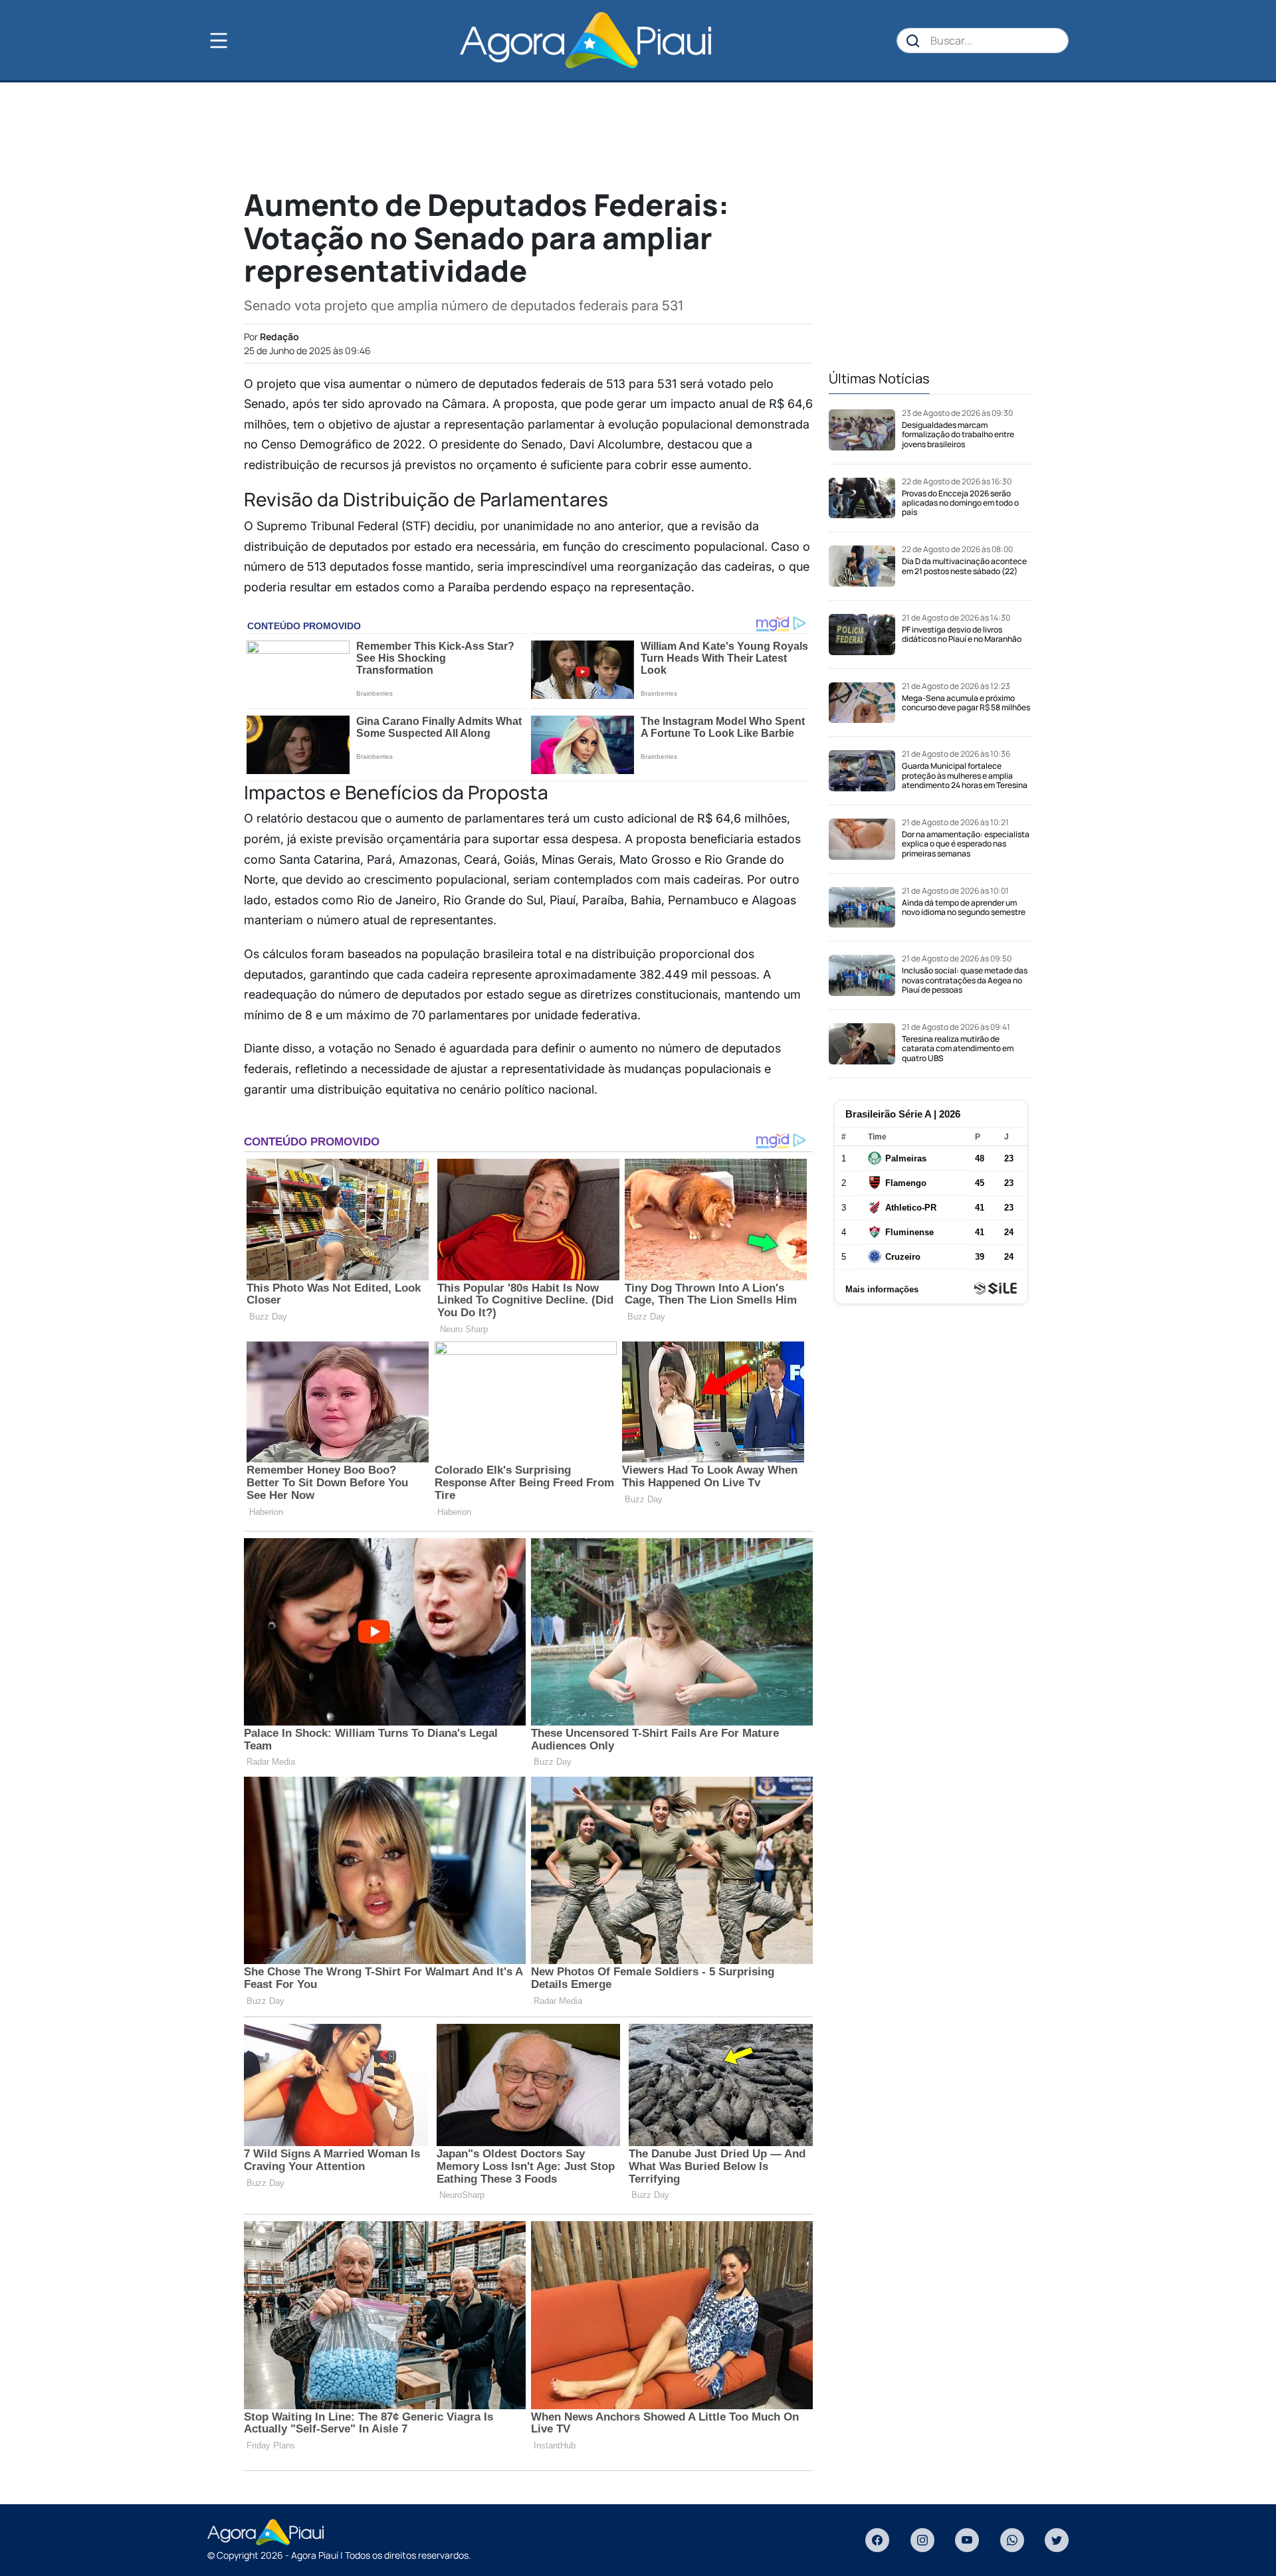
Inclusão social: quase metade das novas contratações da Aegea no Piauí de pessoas (965, 980)
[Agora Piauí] (585, 40)
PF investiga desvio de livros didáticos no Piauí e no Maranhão (962, 634)
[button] (241, 41)
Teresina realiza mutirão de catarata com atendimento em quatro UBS (958, 1048)
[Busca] (913, 41)
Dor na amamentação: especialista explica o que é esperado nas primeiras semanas (966, 844)
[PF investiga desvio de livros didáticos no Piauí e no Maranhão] (862, 635)
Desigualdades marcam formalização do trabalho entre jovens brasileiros (958, 435)
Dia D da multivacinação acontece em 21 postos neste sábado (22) (964, 566)
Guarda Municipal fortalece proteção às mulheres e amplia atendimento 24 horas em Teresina (965, 775)
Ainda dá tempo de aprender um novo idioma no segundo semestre (964, 907)
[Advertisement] (638, 134)
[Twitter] (1057, 2540)
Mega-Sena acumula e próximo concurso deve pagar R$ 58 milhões (966, 703)
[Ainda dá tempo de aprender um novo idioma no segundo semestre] (862, 908)
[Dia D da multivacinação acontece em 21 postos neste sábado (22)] (862, 566)
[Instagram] (922, 2540)
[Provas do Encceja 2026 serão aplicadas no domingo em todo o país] (862, 498)
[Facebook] (877, 2540)
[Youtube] (967, 2540)
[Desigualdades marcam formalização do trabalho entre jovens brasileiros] (862, 430)
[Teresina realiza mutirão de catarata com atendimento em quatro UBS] (862, 1044)
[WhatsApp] (1012, 2540)
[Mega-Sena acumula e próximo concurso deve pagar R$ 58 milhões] (862, 703)
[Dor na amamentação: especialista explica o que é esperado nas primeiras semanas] (862, 839)
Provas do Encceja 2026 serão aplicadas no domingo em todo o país (960, 503)
